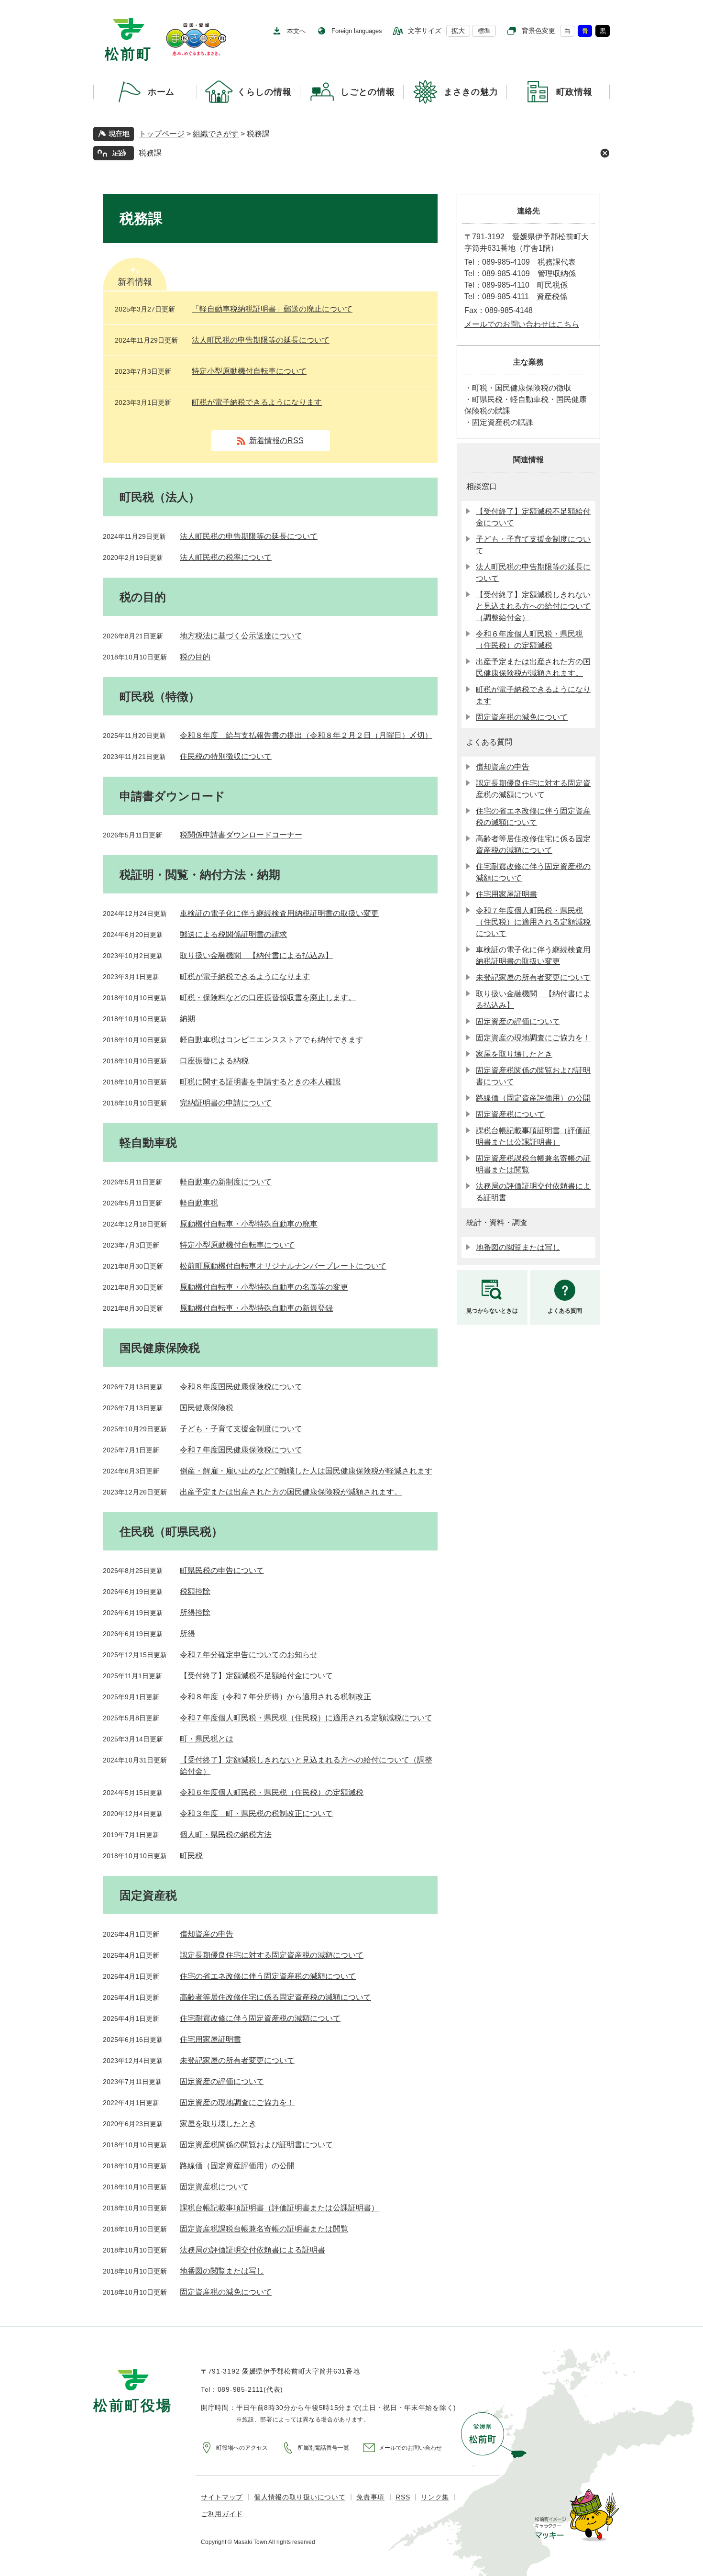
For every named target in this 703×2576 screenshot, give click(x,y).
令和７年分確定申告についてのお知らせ (249, 1655)
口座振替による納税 (214, 1061)
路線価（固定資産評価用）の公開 (237, 2166)
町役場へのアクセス (242, 2448)
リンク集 (435, 2497)
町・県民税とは (207, 1739)
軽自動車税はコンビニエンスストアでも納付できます (272, 1040)
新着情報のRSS (276, 440)
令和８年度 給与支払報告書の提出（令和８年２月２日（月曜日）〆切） (306, 735)
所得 (187, 1634)
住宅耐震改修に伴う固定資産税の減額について (260, 2018)
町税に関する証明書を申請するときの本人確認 (260, 1082)
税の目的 (195, 657)
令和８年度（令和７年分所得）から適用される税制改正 (275, 1697)
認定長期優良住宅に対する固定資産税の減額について (272, 1955)
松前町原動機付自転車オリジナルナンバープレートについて (283, 1266)
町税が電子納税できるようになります (257, 402)
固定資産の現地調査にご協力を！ (237, 2102)
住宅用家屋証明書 (210, 2039)
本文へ (296, 31)
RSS (403, 2497)
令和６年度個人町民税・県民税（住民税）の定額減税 (272, 1792)
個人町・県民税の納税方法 (226, 1834)
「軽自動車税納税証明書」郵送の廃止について (272, 309)
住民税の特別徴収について (226, 756)
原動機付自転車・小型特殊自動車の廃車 (249, 1224)
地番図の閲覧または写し (222, 2271)
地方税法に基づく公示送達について (241, 636)
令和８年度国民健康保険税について (241, 1387)
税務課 (150, 153)
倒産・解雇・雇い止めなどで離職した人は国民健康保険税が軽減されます (306, 1471)
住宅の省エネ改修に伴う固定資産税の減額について (268, 1976)
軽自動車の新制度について (226, 1182)
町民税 (191, 1856)
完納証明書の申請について (226, 1103)
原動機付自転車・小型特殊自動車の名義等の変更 (264, 1287)
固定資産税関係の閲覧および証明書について (256, 2145)
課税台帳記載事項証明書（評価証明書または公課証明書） (279, 2208)
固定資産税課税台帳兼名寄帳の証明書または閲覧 (264, 2229)
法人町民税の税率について (226, 557)
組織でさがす (216, 134)
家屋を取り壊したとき (218, 2124)
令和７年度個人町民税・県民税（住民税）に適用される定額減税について (306, 1718)
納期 (187, 1019)
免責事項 (370, 2497)
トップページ (162, 134)
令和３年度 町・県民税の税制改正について (256, 1813)
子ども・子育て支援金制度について (241, 1429)
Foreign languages (357, 31)
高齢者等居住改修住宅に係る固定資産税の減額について (275, 1997)
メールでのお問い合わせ (410, 2448)
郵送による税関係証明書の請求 (233, 934)
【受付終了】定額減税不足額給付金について (256, 1676)
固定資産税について (214, 2187)
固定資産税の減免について (226, 2292)
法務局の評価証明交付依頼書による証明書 (253, 2250)
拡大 (458, 31)
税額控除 (195, 1591)
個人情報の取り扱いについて (300, 2497)
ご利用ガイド (222, 2514)
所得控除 (195, 1612)
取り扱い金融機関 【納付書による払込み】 (256, 955)
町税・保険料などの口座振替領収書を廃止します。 (268, 998)
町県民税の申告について (222, 1570)
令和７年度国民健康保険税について (241, 1450)
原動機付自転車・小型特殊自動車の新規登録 (256, 1308)
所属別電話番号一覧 (323, 2448)
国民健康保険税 (207, 1408)
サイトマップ (222, 2497)
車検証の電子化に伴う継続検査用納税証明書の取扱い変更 (279, 913)
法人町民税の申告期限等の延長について (261, 340)
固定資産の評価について (222, 2081)
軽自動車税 (199, 1203)
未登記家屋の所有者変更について (237, 2060)
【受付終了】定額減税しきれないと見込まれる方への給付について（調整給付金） (533, 606)
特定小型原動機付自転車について (249, 371)
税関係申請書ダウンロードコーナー (241, 835)
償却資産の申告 (207, 1934)
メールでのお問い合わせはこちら (522, 324)
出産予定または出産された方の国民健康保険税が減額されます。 (291, 1492)
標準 (484, 31)
